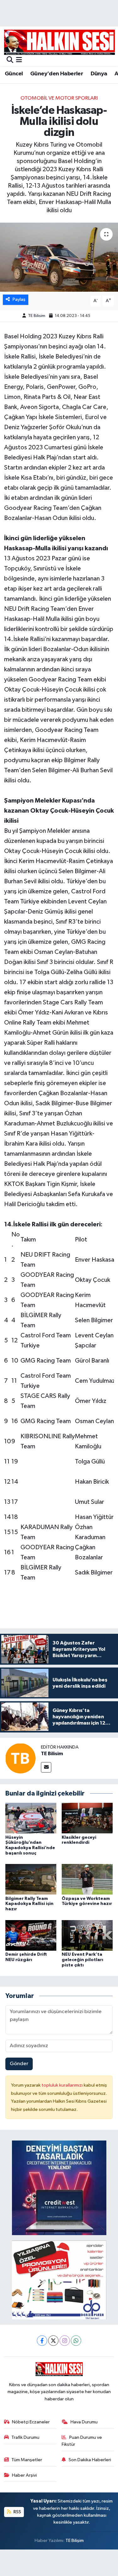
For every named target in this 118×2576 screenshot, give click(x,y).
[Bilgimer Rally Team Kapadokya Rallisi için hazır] (31, 1879)
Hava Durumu (84, 2422)
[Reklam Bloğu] (59, 2188)
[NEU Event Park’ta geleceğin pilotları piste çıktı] (87, 1935)
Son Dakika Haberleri (90, 2460)
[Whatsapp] (76, 2341)
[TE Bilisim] (20, 1758)
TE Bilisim (37, 316)
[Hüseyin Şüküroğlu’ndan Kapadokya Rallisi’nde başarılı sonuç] (31, 1818)
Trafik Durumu (25, 2437)
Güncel (14, 74)
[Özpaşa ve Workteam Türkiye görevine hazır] (87, 1879)
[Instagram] (65, 2341)
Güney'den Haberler (57, 74)
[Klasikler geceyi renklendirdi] (87, 1818)
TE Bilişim (75, 2541)
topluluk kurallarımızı (63, 2085)
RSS (17, 2512)
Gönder (19, 2064)
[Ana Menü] (19, 60)
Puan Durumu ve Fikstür (82, 2441)
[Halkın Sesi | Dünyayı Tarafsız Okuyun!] (59, 42)
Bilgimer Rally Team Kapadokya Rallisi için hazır (29, 1904)
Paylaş (19, 299)
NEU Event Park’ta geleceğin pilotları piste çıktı (82, 1960)
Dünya (99, 74)
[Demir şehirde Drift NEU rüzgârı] (31, 1935)
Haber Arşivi (24, 2475)
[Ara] (10, 60)
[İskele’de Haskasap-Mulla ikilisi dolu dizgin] (59, 257)
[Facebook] (42, 2341)
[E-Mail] (46, 1767)
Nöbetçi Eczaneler (31, 2422)
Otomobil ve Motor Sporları (59, 98)
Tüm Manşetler (27, 2460)
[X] (53, 2341)
